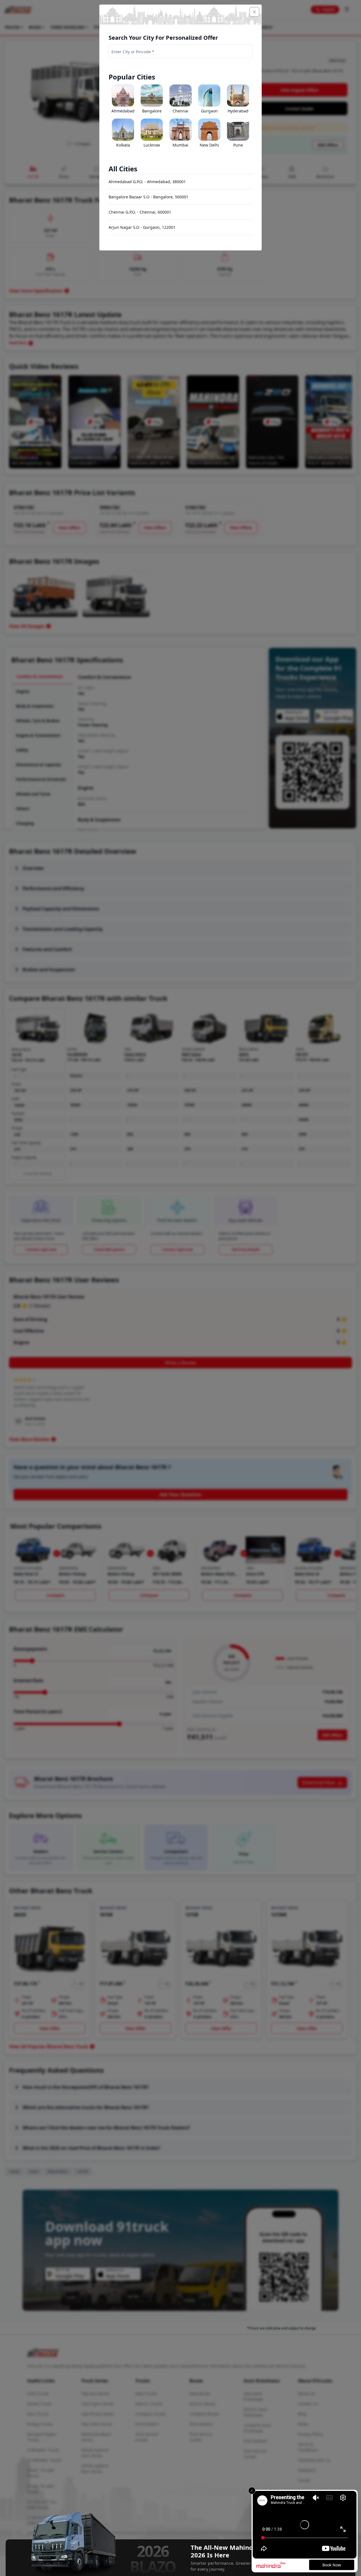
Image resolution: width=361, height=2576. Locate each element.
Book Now (332, 2565)
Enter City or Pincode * (133, 52)
